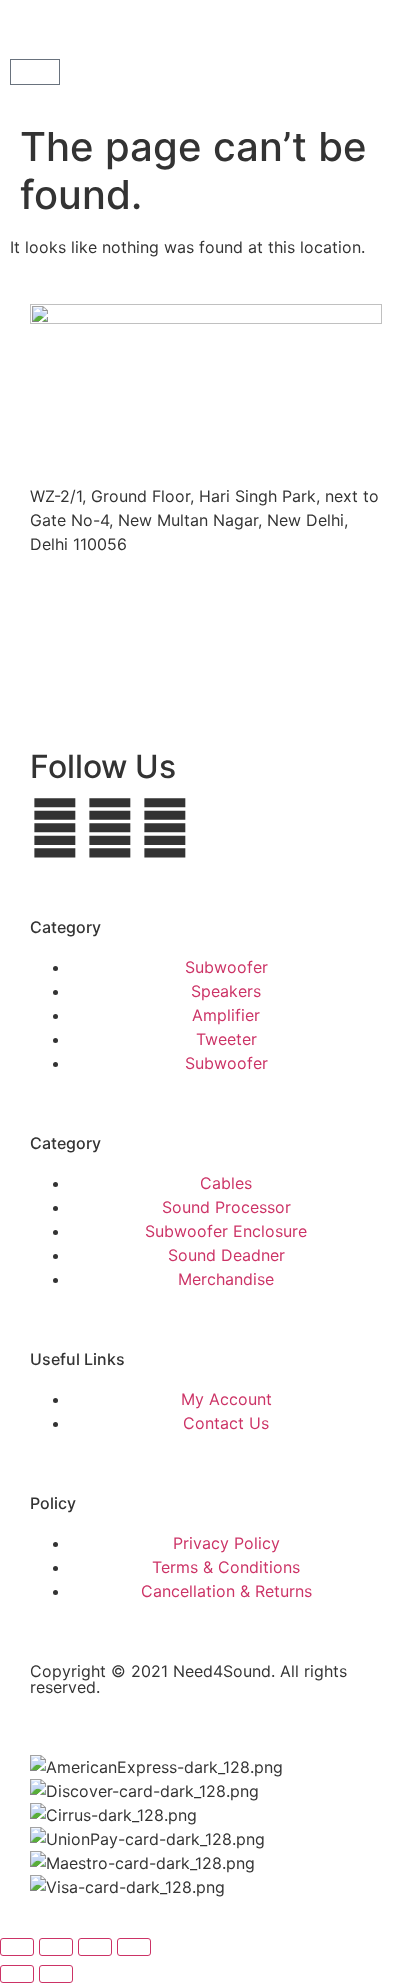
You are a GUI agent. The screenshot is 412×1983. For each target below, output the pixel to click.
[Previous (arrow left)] (17, 1974)
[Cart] (35, 72)
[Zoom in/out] (17, 1947)
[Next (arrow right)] (56, 1974)
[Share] (95, 1947)
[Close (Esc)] (134, 1947)
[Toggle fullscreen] (56, 1947)
